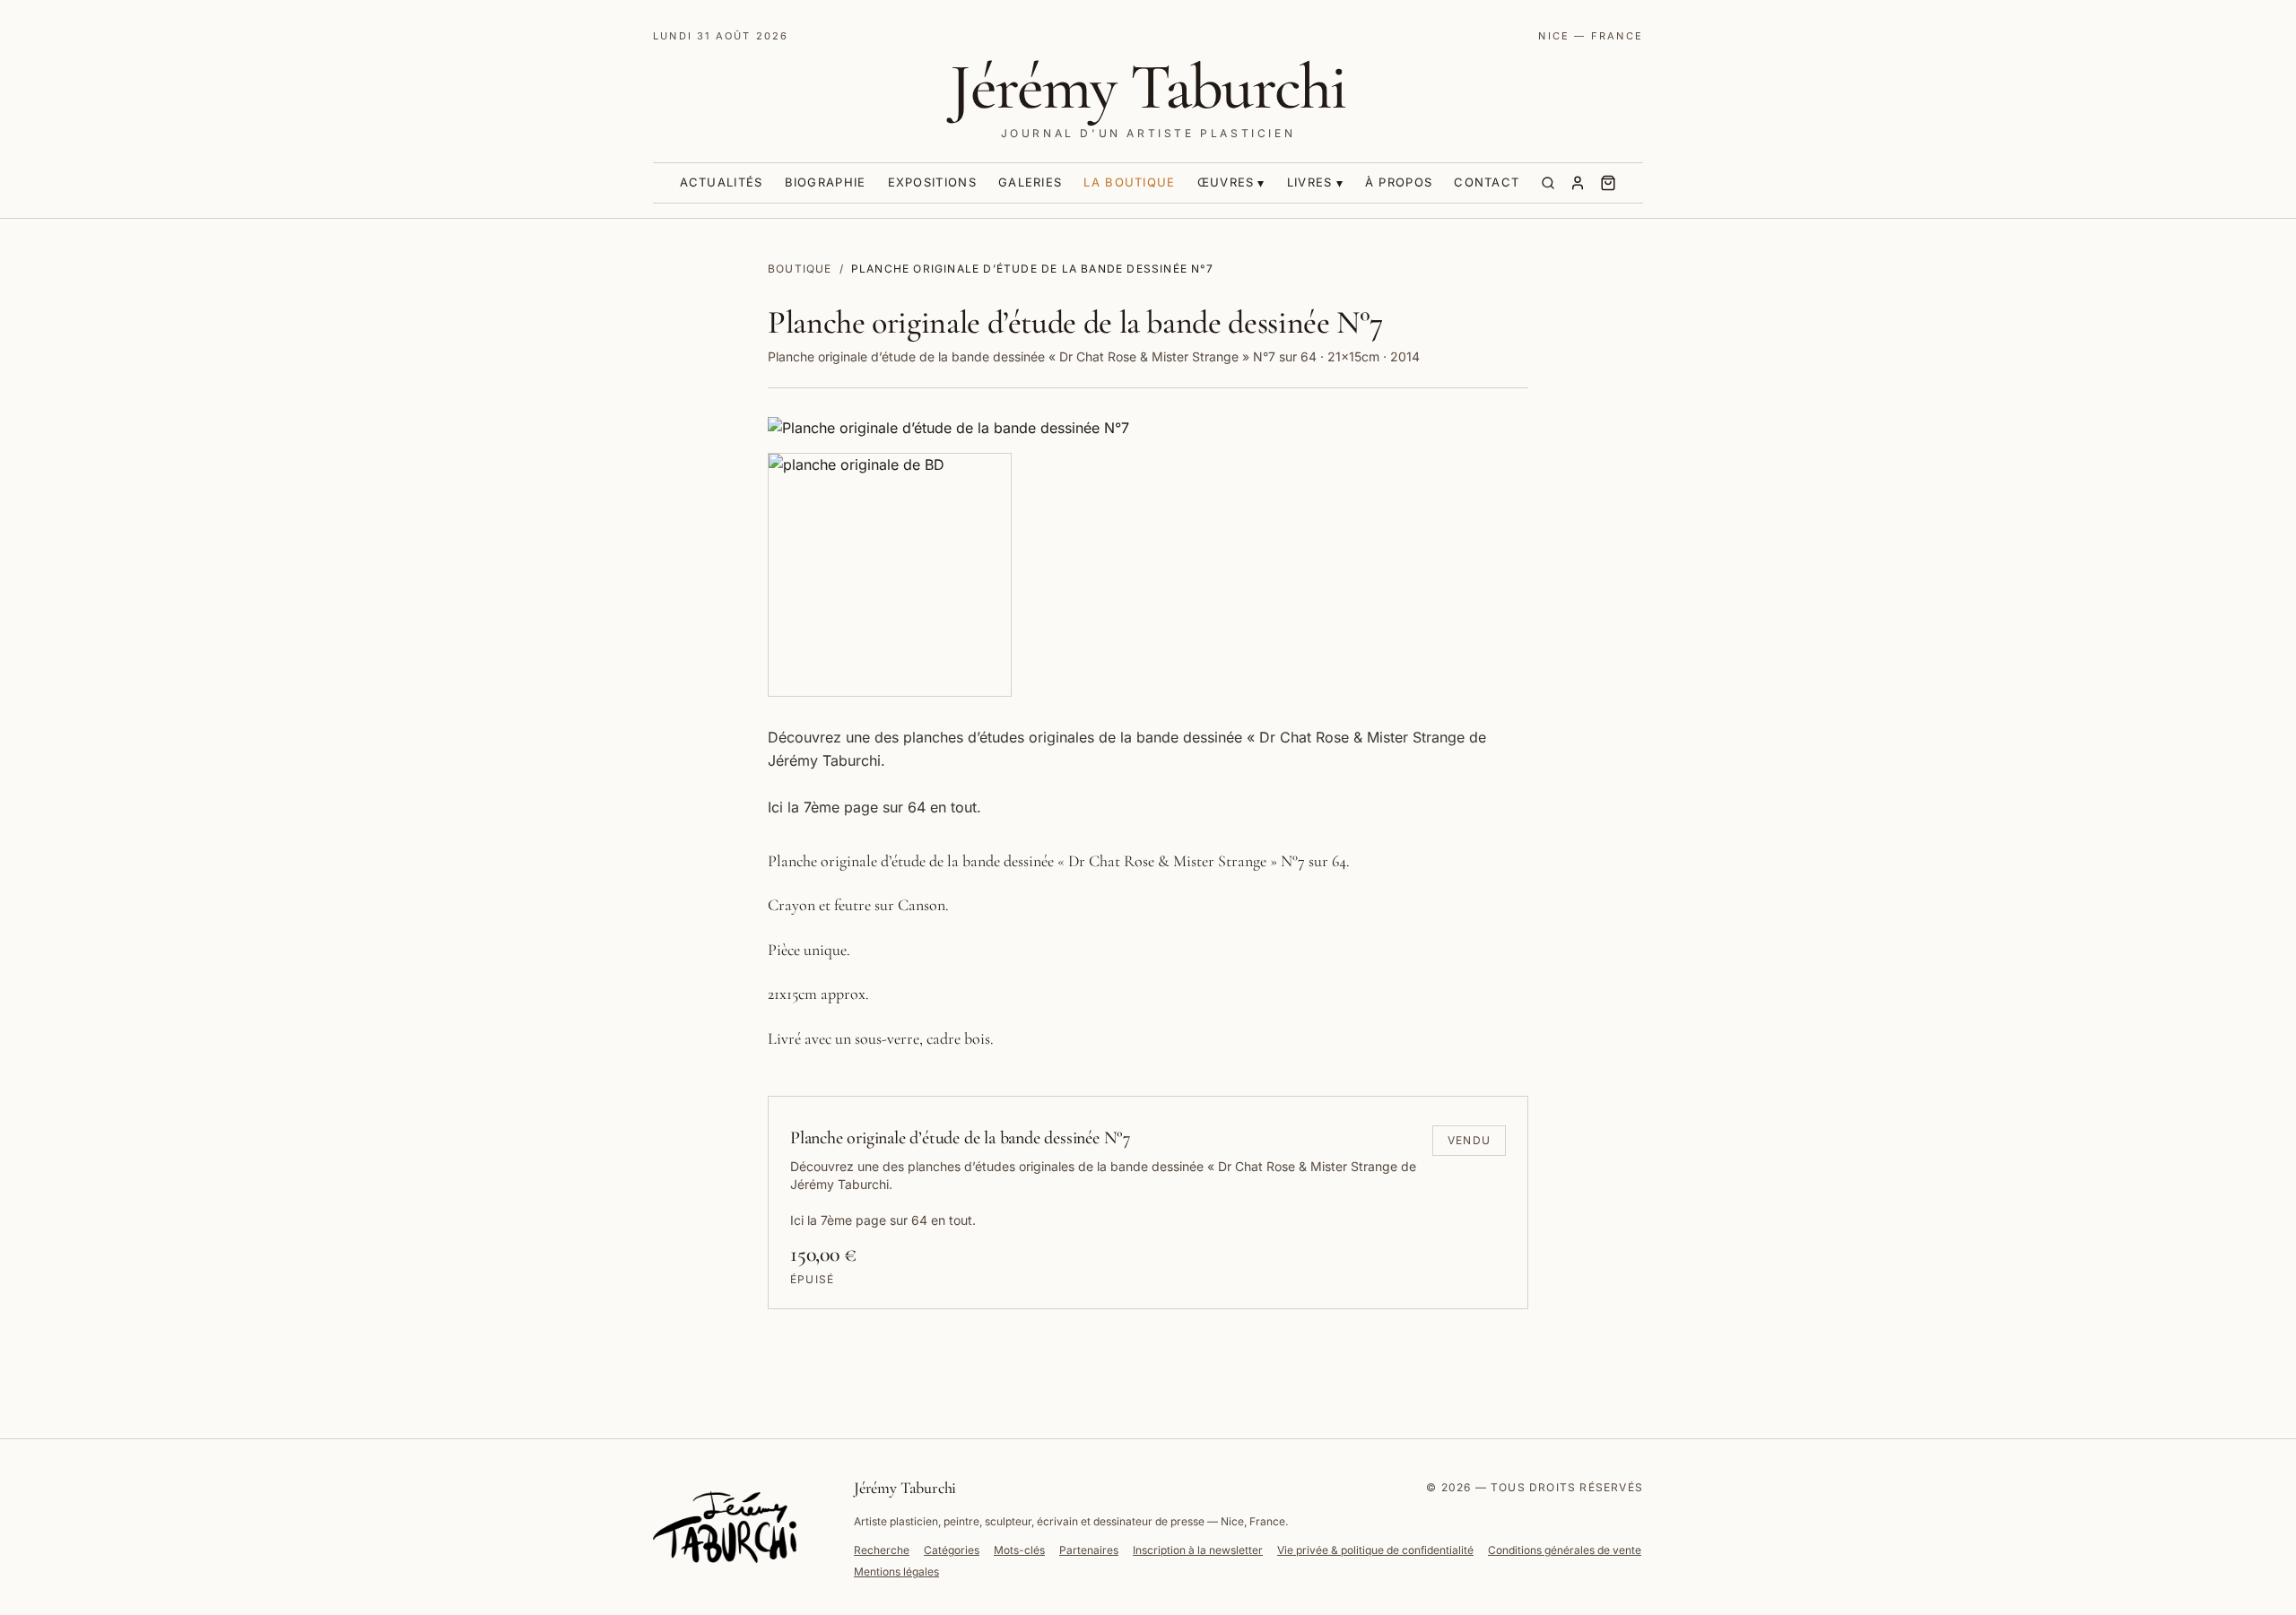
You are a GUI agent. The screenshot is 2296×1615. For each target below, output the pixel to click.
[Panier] (1608, 183)
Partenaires (1089, 1550)
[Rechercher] (1548, 183)
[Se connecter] (1578, 183)
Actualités (722, 182)
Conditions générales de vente (1565, 1550)
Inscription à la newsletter (1198, 1550)
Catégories (952, 1550)
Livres (1310, 182)
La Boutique (1129, 182)
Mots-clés (1019, 1550)
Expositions (932, 182)
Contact (1487, 182)
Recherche (882, 1550)
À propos (1399, 182)
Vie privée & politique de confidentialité (1375, 1550)
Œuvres (1226, 182)
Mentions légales (896, 1572)
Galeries (1030, 182)
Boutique (800, 269)
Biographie (826, 182)
